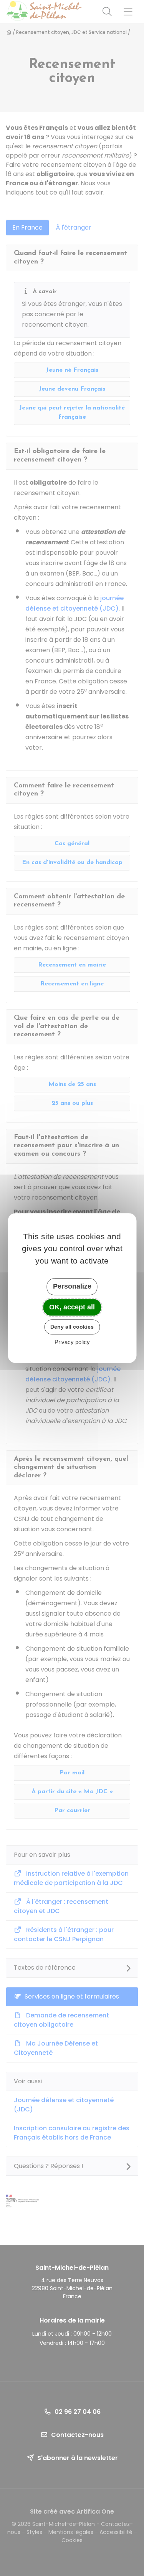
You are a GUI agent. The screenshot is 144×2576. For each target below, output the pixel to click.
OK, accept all (72, 1307)
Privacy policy (72, 1342)
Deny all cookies (72, 1327)
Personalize (72, 1286)
